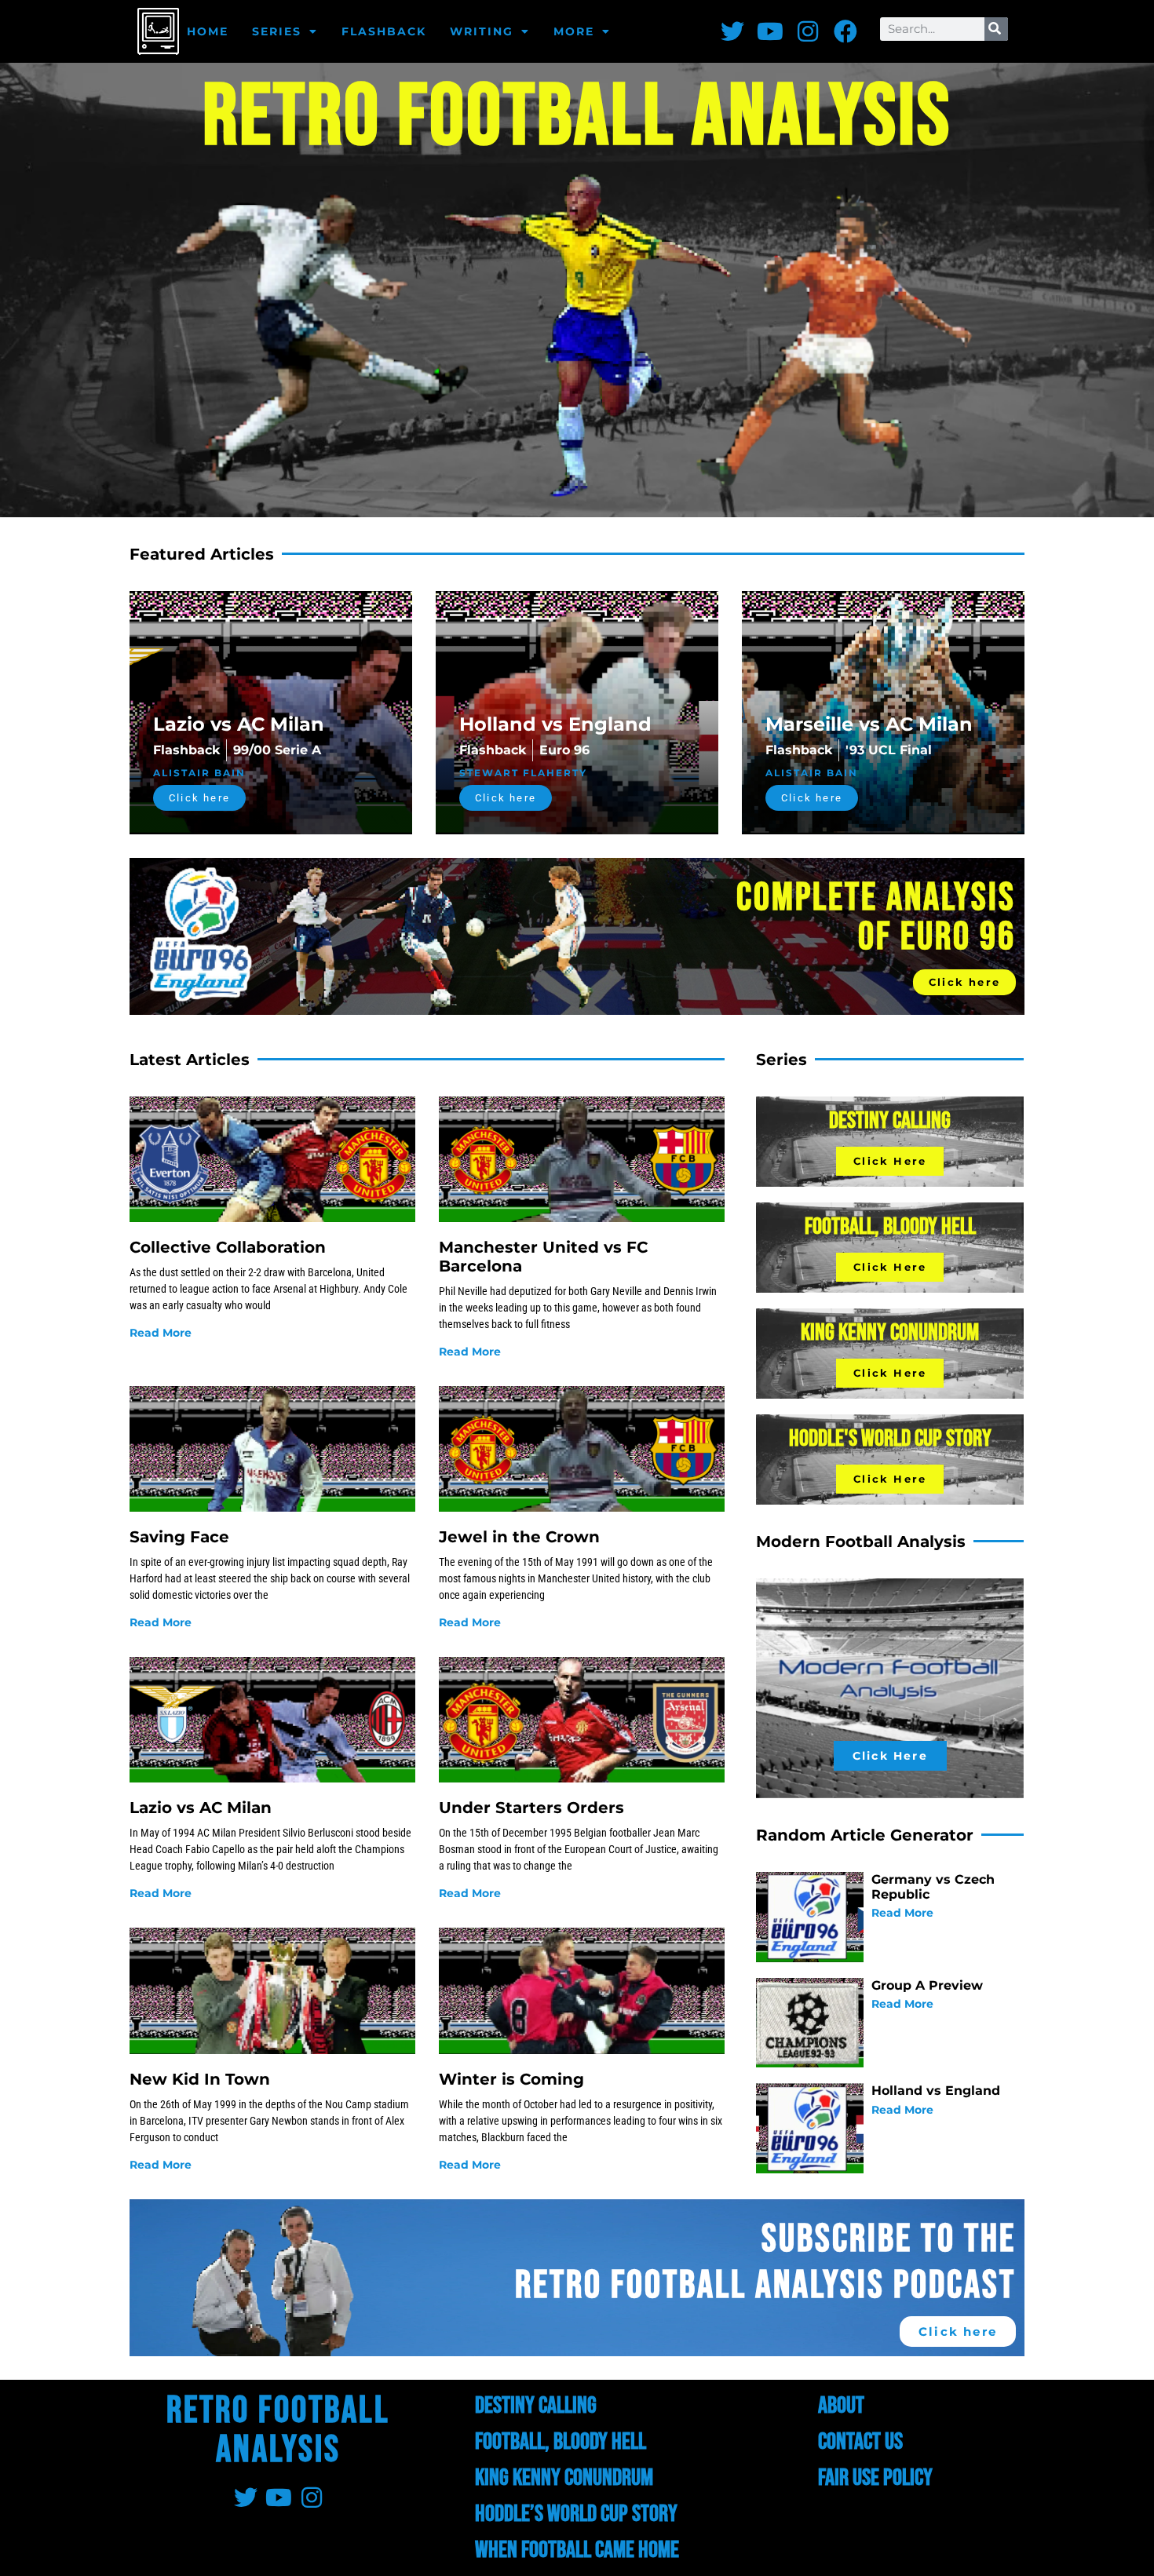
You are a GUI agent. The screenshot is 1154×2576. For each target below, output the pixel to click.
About (841, 2406)
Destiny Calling (536, 2406)
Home (208, 31)
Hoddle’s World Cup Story (576, 2514)
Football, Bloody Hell (561, 2442)
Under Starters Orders (531, 1808)
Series (277, 31)
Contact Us (860, 2442)
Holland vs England (936, 2091)
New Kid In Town (200, 2079)
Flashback (384, 31)
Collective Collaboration (228, 1247)
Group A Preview (927, 1985)
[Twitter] (732, 31)
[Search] (996, 29)
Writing (482, 31)
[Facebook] (845, 31)
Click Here (890, 1161)
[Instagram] (808, 31)
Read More (161, 1333)
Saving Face (179, 1537)
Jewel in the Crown (519, 1537)
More (574, 31)
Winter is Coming (511, 2079)
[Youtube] (770, 31)
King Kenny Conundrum (564, 2478)
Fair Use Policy (875, 2478)
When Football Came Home (577, 2550)
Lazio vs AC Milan (201, 1808)
